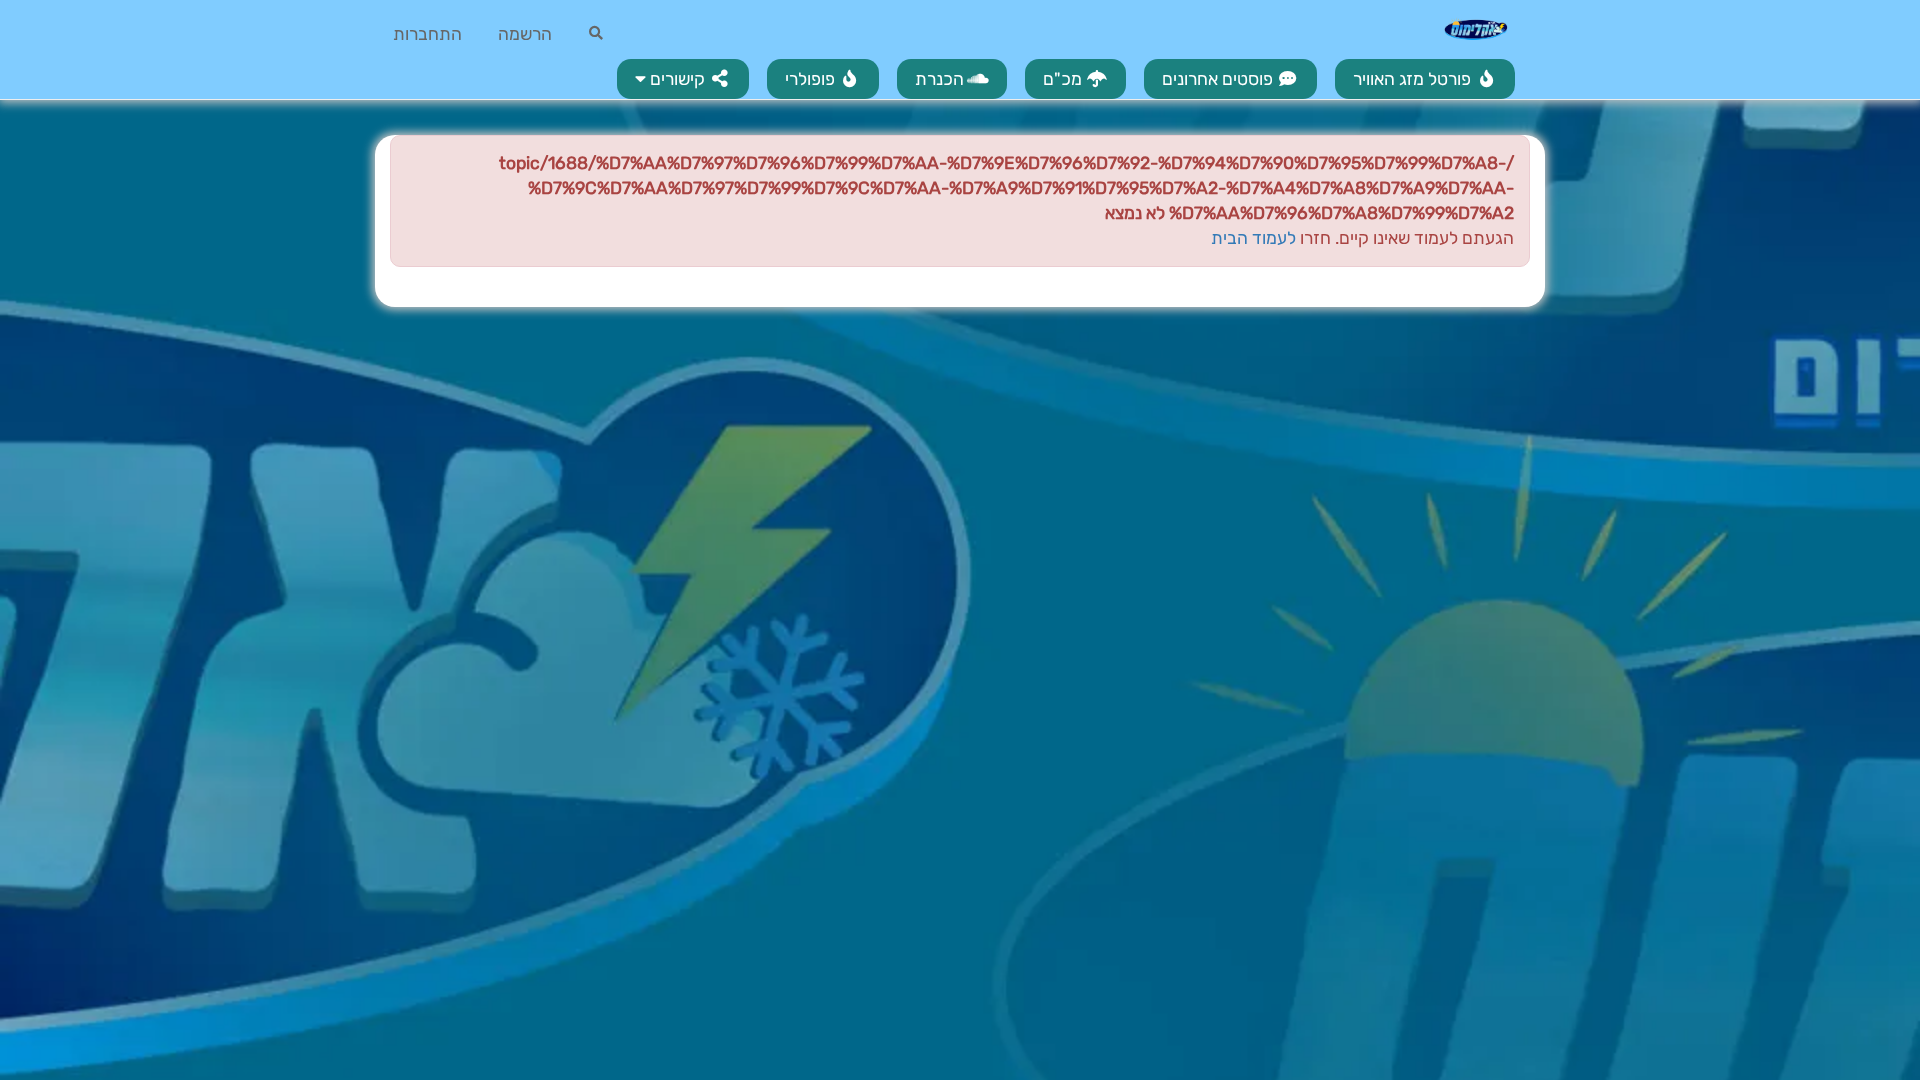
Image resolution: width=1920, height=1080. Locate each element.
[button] (683, 79)
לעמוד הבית (1253, 238)
